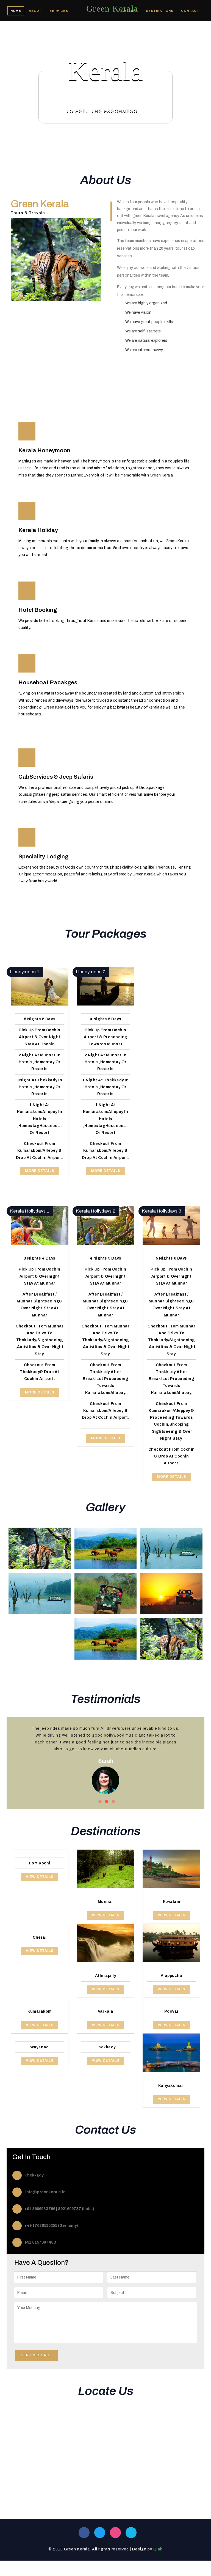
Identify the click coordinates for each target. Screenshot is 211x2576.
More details (40, 1171)
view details (40, 1877)
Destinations (160, 11)
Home (16, 11)
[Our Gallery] (40, 1548)
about (35, 11)
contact (190, 11)
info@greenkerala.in (45, 2192)
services (59, 11)
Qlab (158, 2549)
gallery (130, 11)
